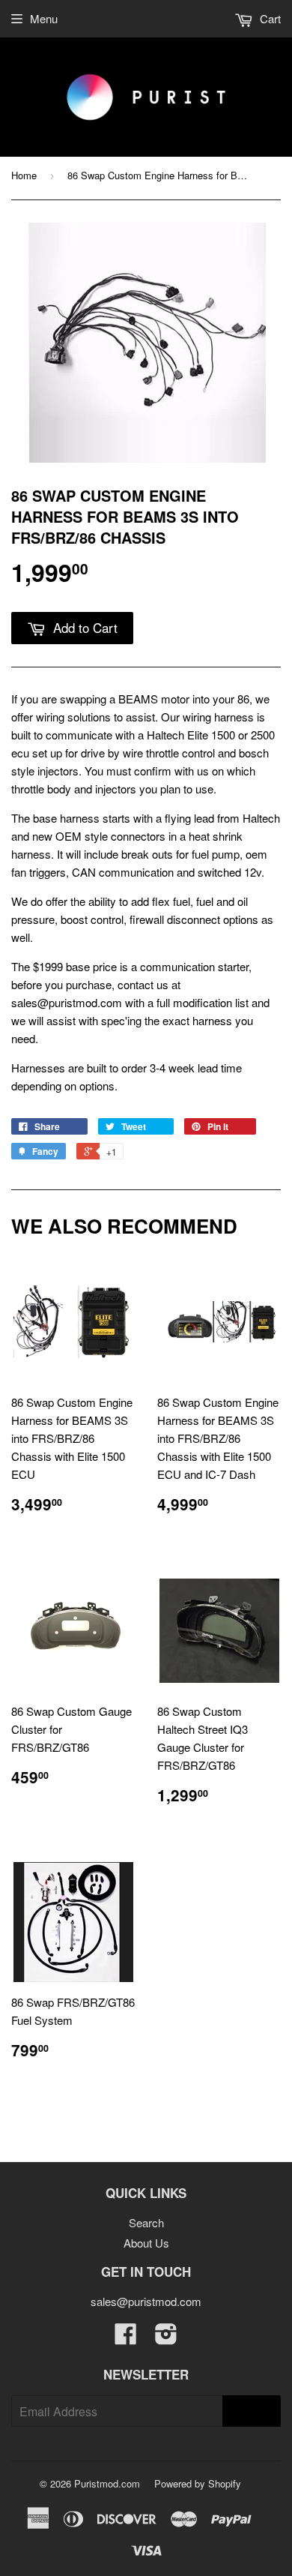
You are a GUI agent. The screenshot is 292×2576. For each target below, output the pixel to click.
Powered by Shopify (198, 2483)
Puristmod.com (107, 2483)
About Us (146, 2243)
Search (146, 2222)
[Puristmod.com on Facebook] (126, 2338)
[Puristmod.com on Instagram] (166, 2338)
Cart (269, 18)
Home (24, 175)
